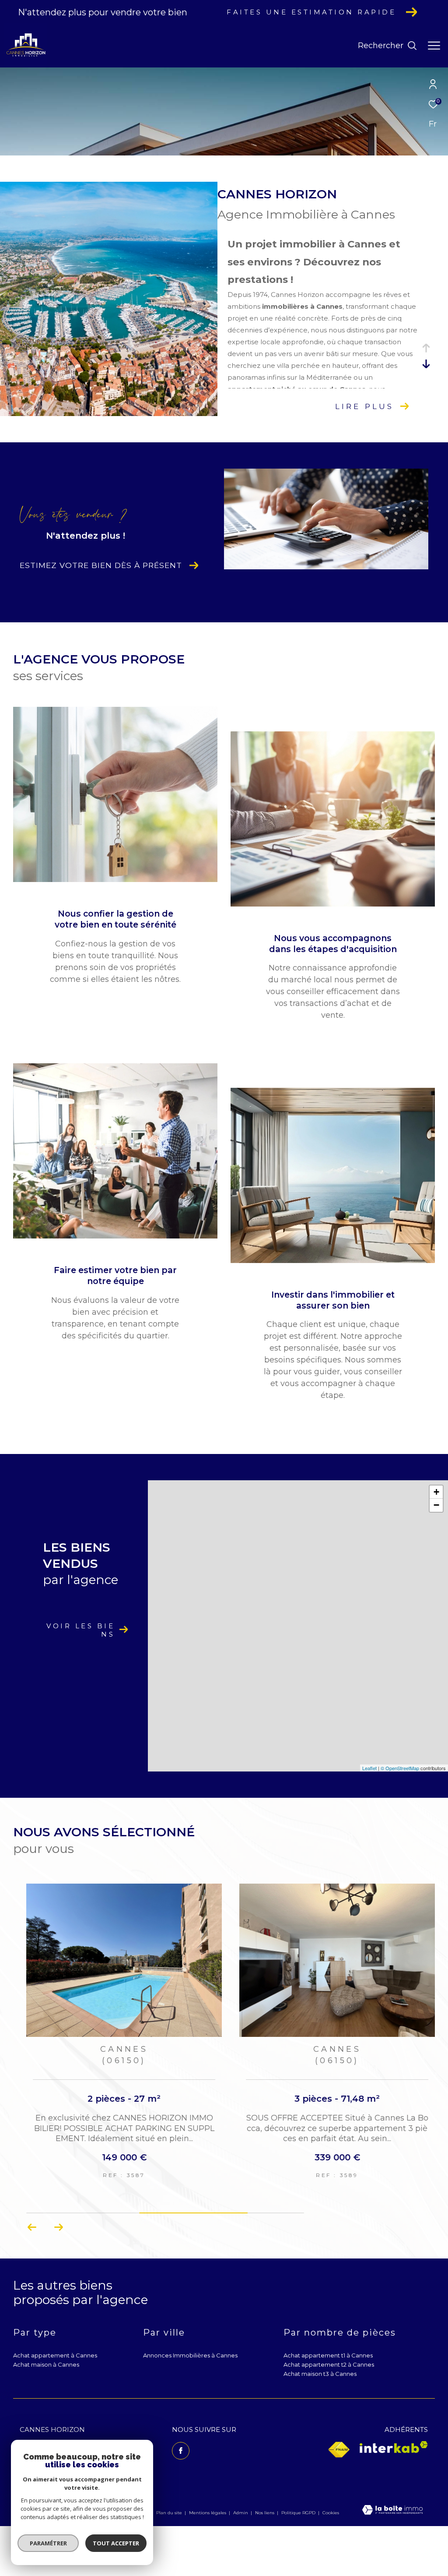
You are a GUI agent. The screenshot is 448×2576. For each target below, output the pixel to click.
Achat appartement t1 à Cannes (328, 2355)
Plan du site (170, 2513)
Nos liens (265, 2513)
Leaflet (369, 1768)
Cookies (331, 2513)
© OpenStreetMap (400, 1768)
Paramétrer (48, 2543)
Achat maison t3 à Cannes (320, 2374)
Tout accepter (116, 2543)
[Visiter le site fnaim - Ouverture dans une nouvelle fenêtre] (339, 2450)
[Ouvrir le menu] (434, 46)
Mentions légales (208, 2513)
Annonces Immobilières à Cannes (190, 2355)
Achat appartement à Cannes (55, 2355)
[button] (32, 2227)
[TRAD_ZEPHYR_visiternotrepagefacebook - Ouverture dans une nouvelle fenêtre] (181, 2451)
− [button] (436, 1505)
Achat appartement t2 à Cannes (329, 2364)
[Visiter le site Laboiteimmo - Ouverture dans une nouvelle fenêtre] (392, 2511)
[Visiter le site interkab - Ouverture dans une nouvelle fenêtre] (394, 2447)
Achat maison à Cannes (46, 2364)
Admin (241, 2513)
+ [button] (436, 1492)
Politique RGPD (298, 2513)
